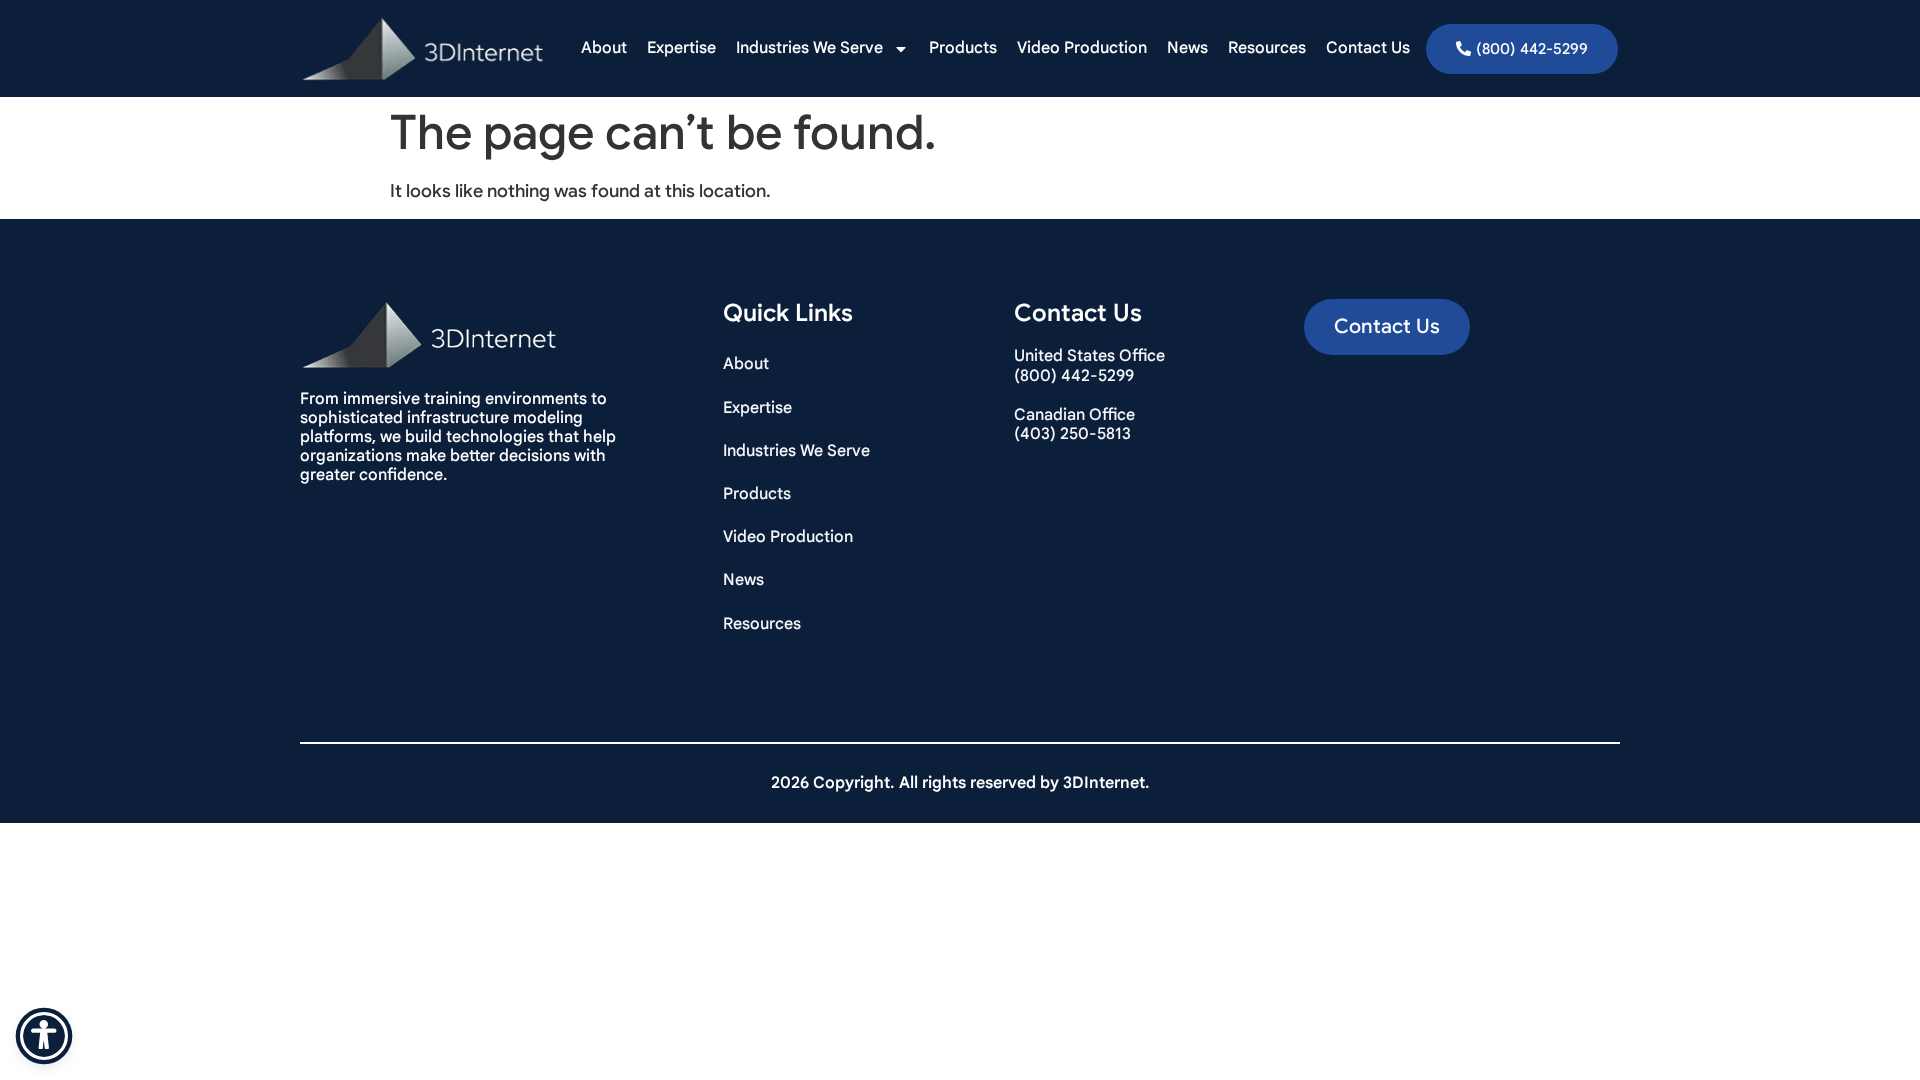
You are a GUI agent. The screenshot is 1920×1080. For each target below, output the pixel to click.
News (1187, 48)
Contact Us (1368, 48)
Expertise (681, 48)
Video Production (1082, 48)
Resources (1267, 48)
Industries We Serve (809, 48)
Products (963, 48)
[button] (1387, 327)
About (604, 48)
